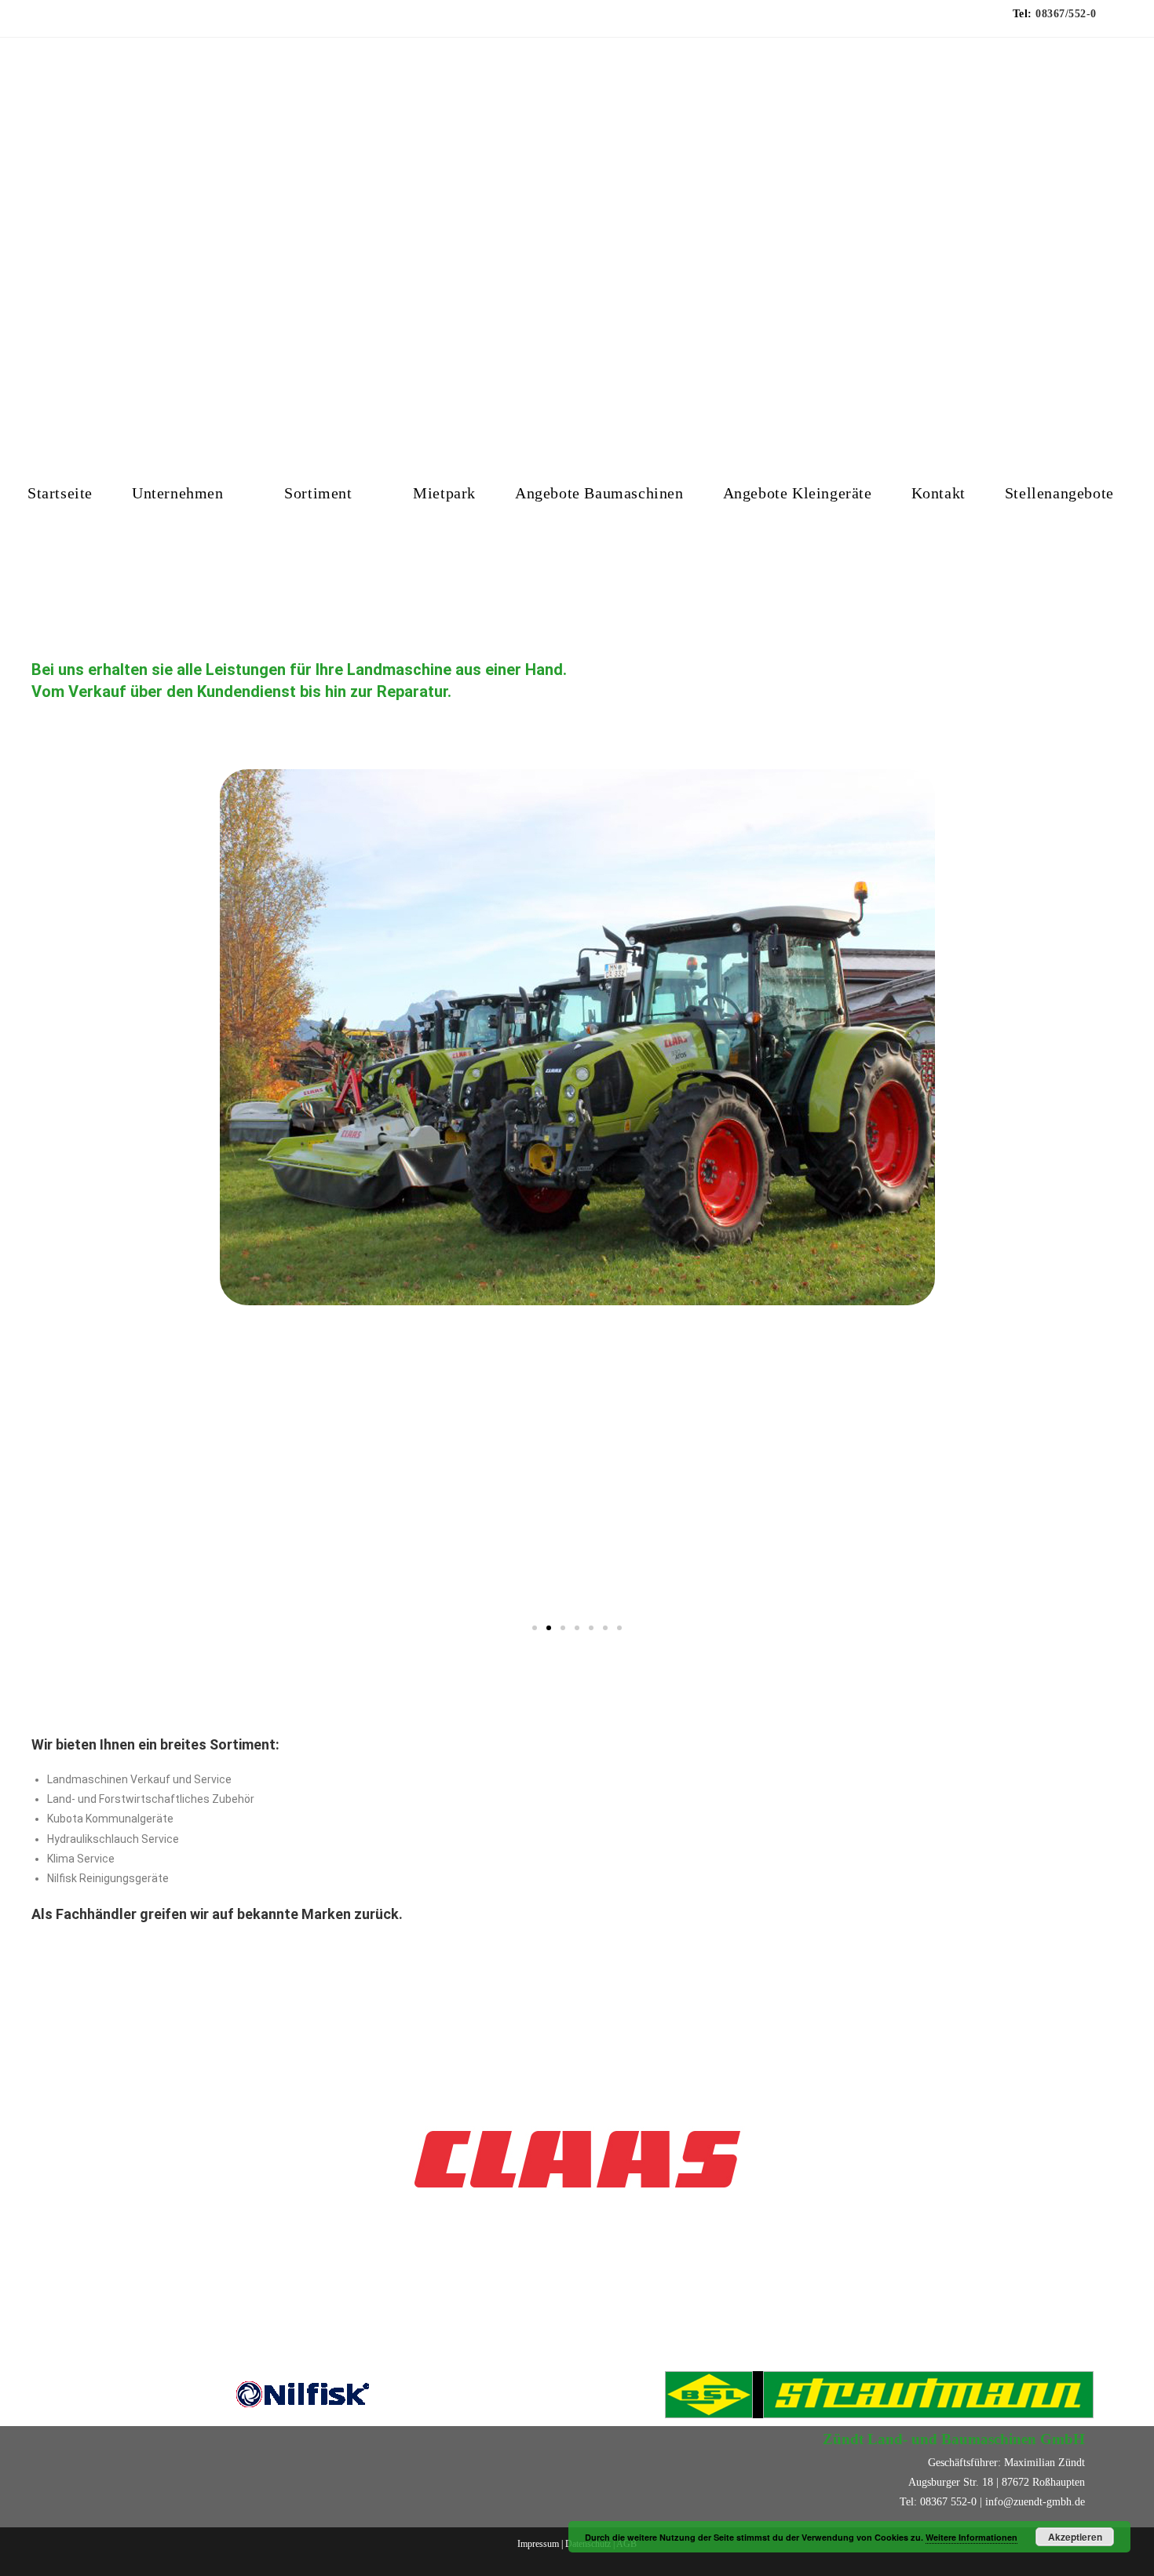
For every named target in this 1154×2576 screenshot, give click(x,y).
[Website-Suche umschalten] (34, 551)
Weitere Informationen (971, 2537)
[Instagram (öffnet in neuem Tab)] (81, 22)
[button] (23, 1187)
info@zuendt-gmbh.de (1035, 2502)
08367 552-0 (948, 2502)
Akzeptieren (1075, 2537)
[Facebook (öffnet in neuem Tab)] (65, 22)
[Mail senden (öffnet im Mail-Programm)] (100, 22)
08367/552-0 (1066, 14)
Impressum (539, 2544)
